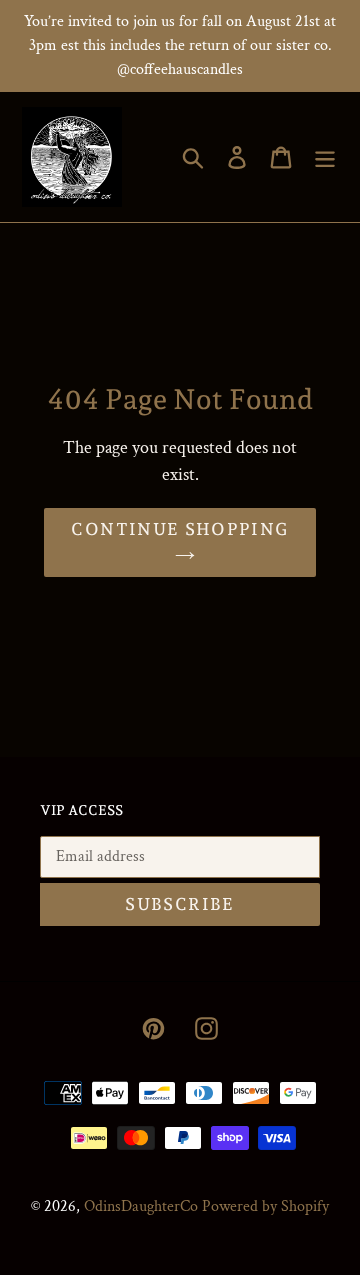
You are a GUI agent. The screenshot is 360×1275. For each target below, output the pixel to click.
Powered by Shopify (265, 1206)
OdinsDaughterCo (141, 1206)
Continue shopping (179, 529)
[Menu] (325, 157)
